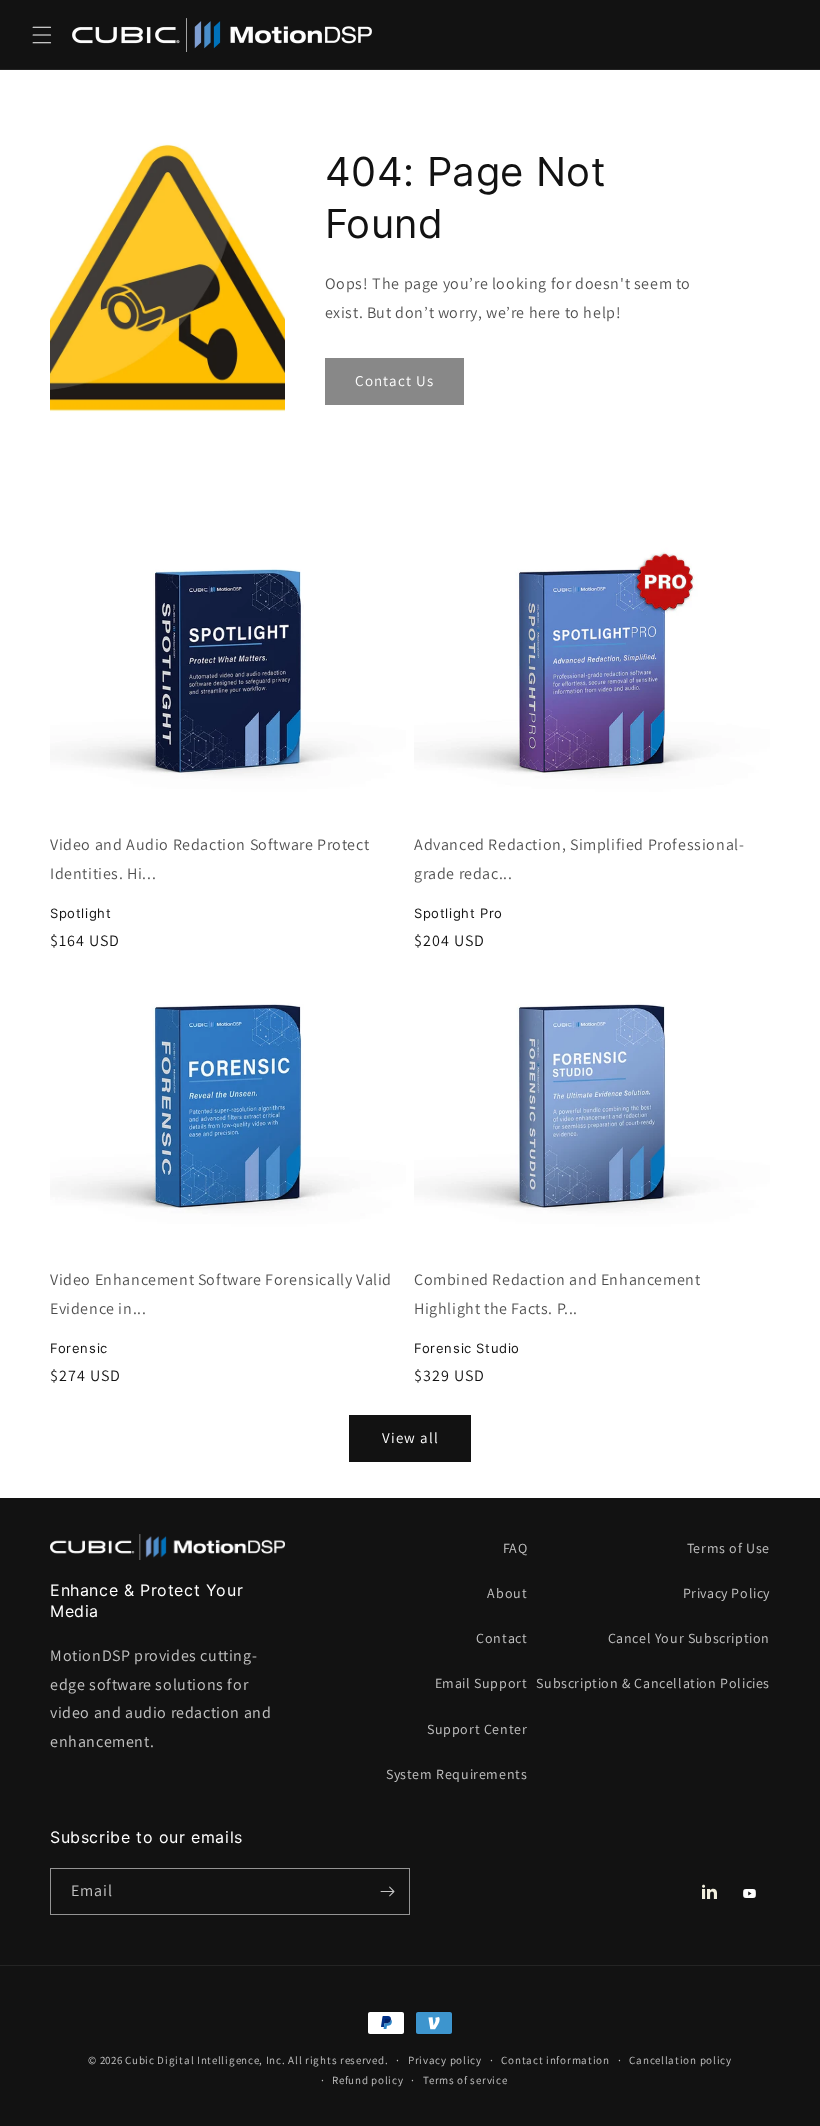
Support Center (477, 1729)
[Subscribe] (387, 1891)
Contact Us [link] (394, 380)
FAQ (515, 1548)
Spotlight (80, 913)
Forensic (79, 1348)
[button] (42, 35)
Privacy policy (445, 2060)
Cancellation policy (680, 2060)
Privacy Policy (726, 1593)
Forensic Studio (467, 1348)
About (507, 1593)
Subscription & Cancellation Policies (653, 1683)
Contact (501, 1638)
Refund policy (367, 2080)
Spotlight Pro (458, 913)
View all (410, 1437)
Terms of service (465, 2080)
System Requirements (456, 1774)
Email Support (481, 1683)
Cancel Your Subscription (689, 1638)
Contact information (555, 2060)
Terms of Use (728, 1548)
